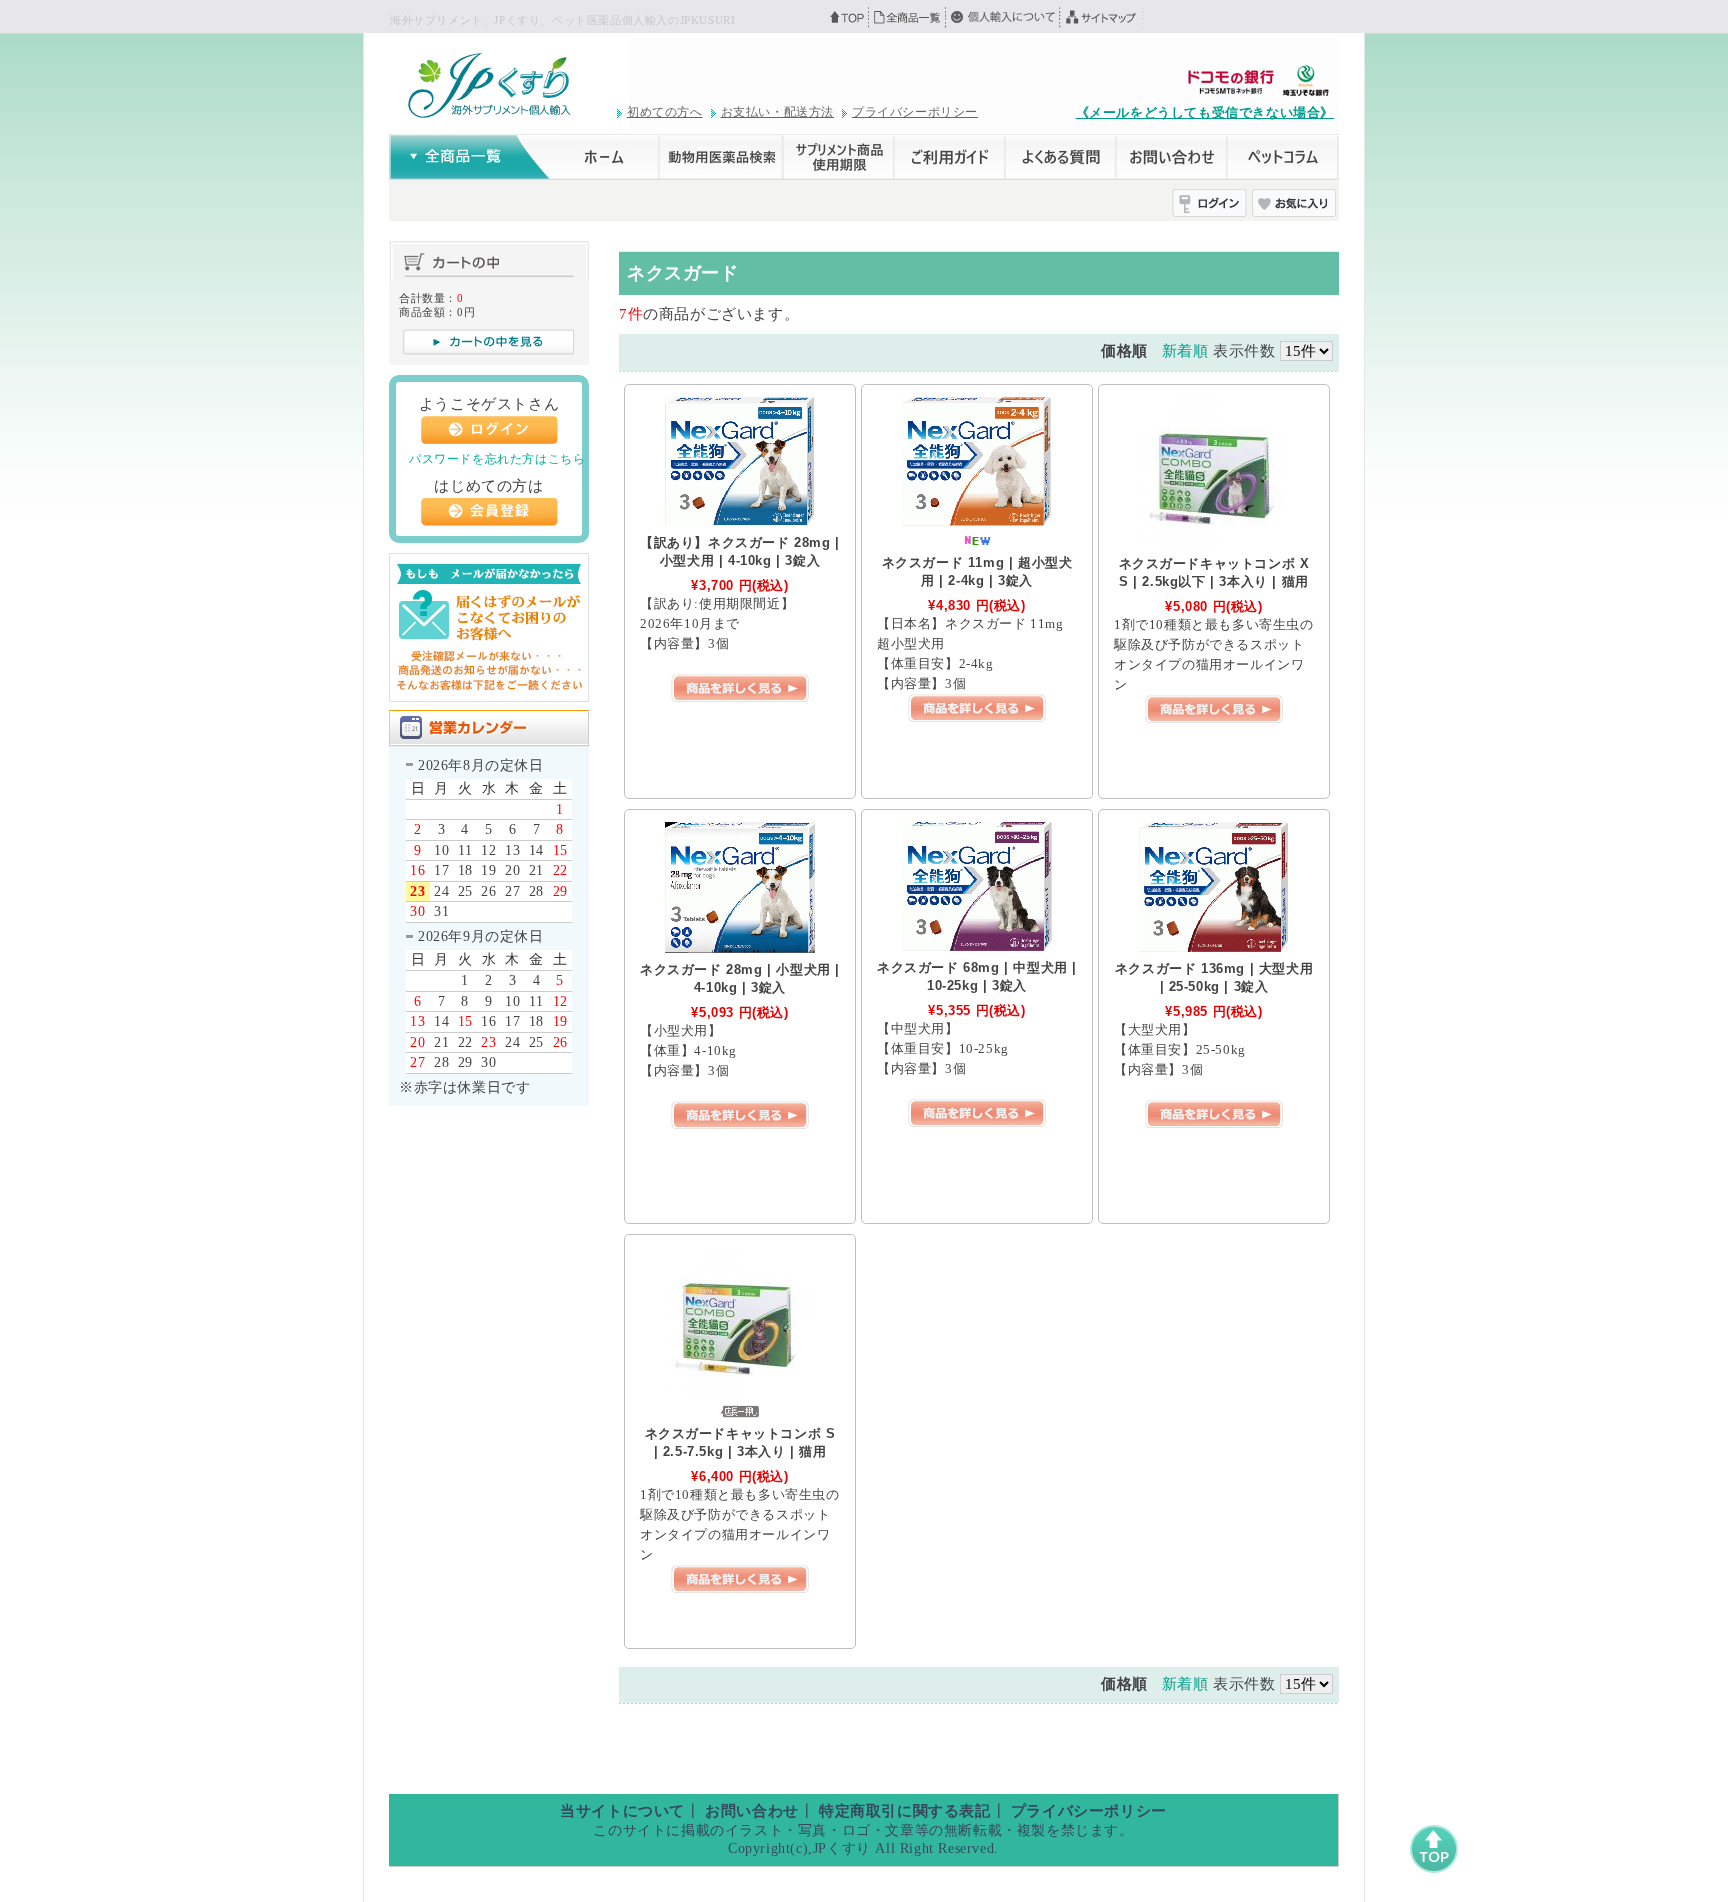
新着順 (1185, 351)
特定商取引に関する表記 (905, 1811)
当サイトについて (622, 1811)
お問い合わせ (752, 1811)
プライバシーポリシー (915, 112)
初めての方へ (665, 112)
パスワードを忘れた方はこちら (497, 459)
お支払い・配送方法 (777, 112)
